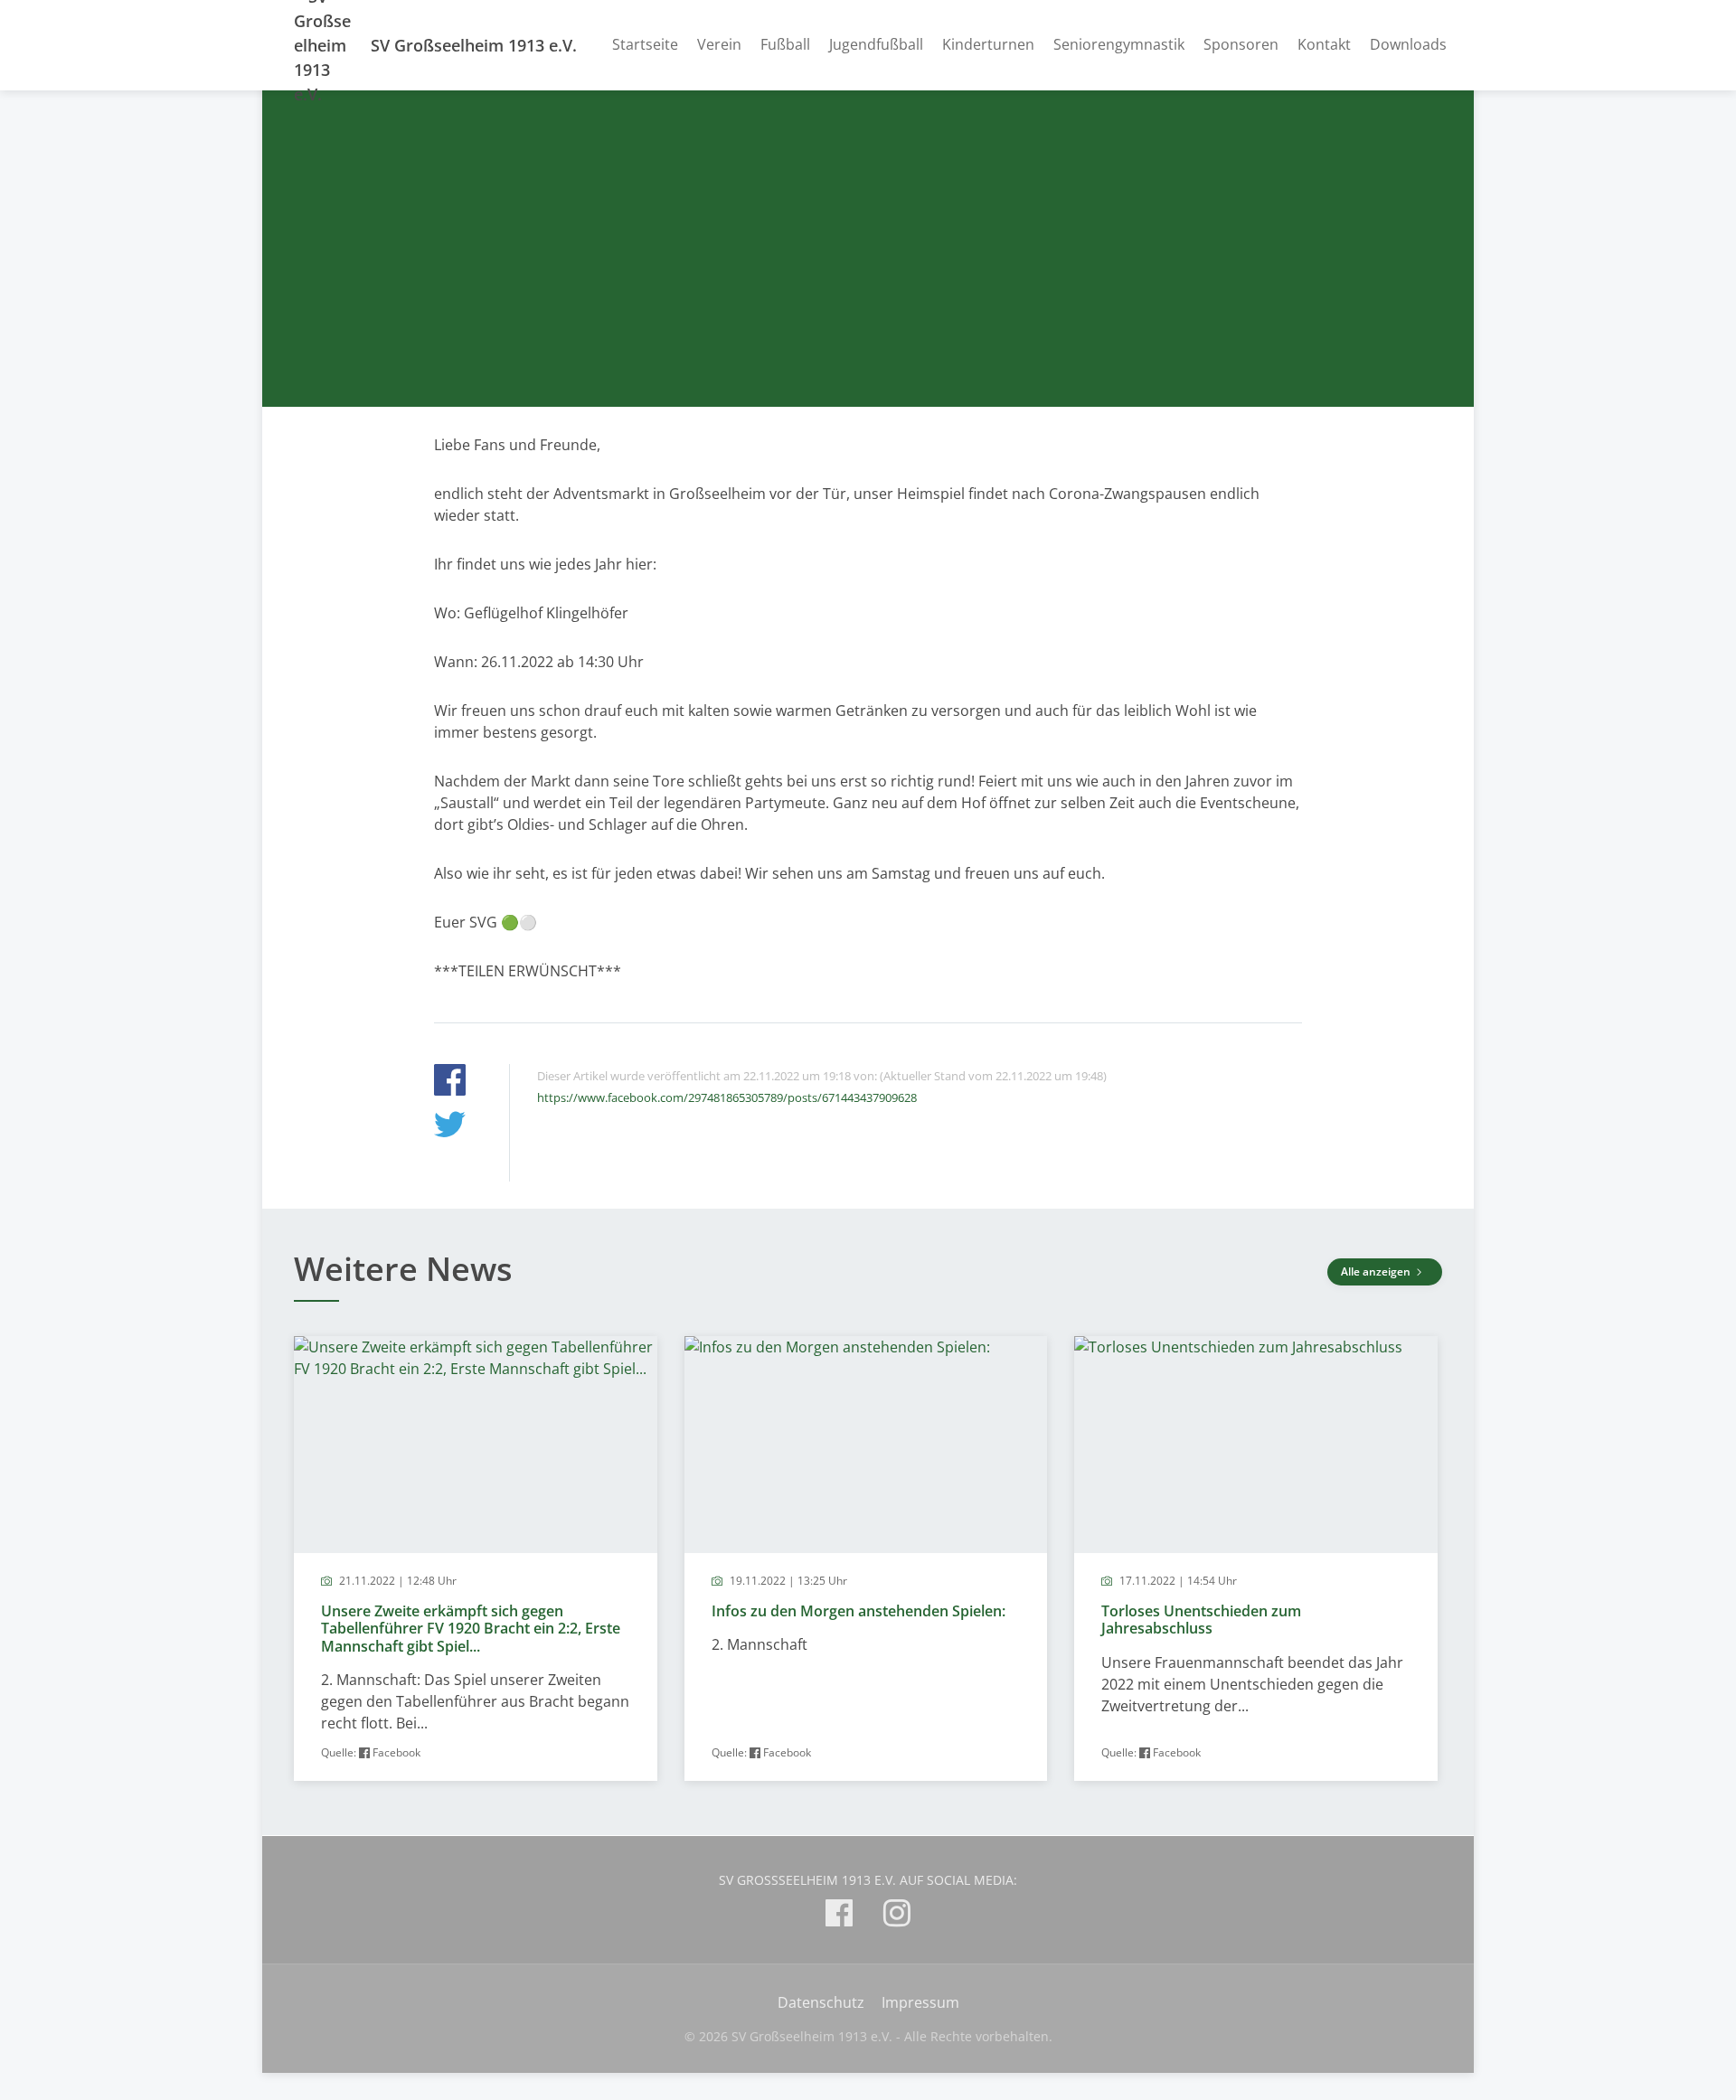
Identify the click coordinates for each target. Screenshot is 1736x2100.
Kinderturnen (988, 44)
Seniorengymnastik (1119, 44)
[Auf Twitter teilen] (450, 1127)
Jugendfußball (876, 44)
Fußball (785, 44)
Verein (719, 44)
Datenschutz (821, 2002)
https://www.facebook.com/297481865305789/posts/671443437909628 (727, 1097)
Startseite (645, 44)
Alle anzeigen (1377, 1271)
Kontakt (1324, 44)
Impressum (920, 2002)
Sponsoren (1241, 44)
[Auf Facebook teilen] (450, 1083)
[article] (476, 1559)
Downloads (1408, 44)
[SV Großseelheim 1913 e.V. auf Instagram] (897, 1916)
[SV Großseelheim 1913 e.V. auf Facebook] (839, 1916)
